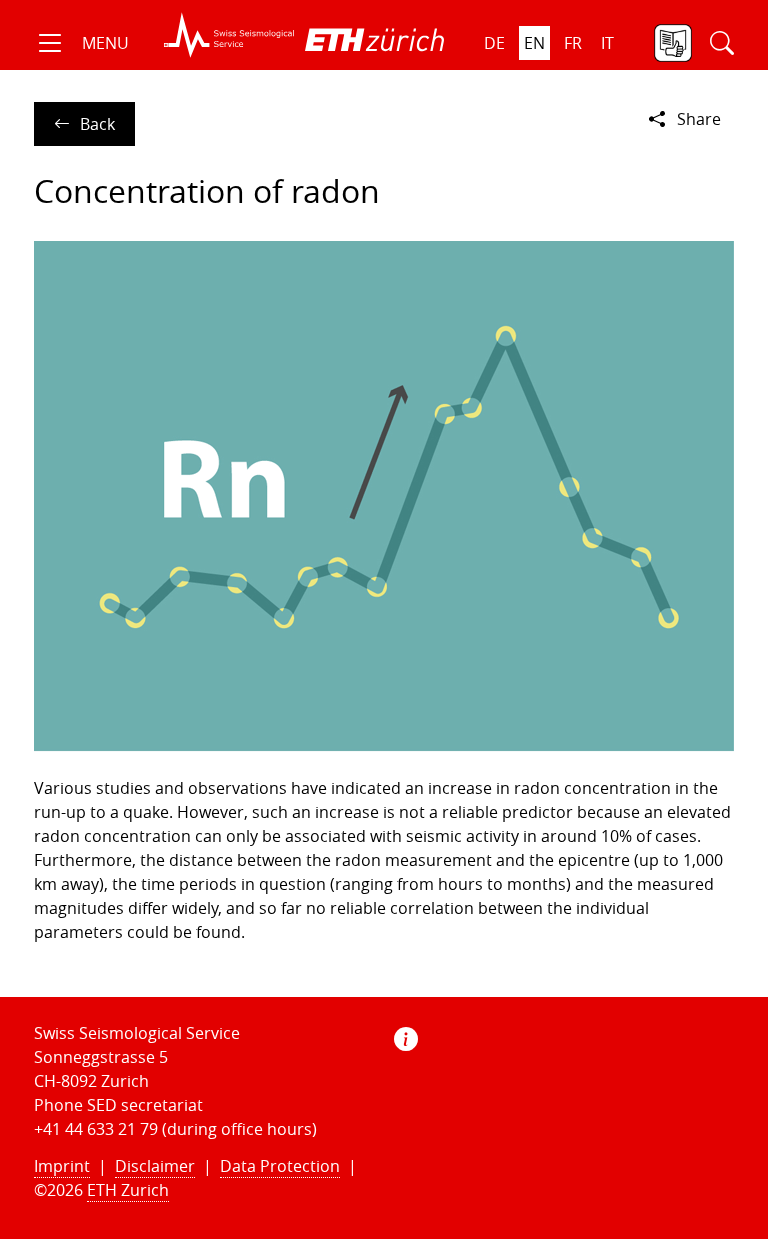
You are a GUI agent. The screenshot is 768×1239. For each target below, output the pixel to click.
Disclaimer (155, 1166)
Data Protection (280, 1166)
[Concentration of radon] (384, 496)
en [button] (534, 43)
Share (699, 119)
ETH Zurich (128, 1190)
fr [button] (573, 43)
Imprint (62, 1166)
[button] (81, 43)
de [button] (494, 43)
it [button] (607, 43)
